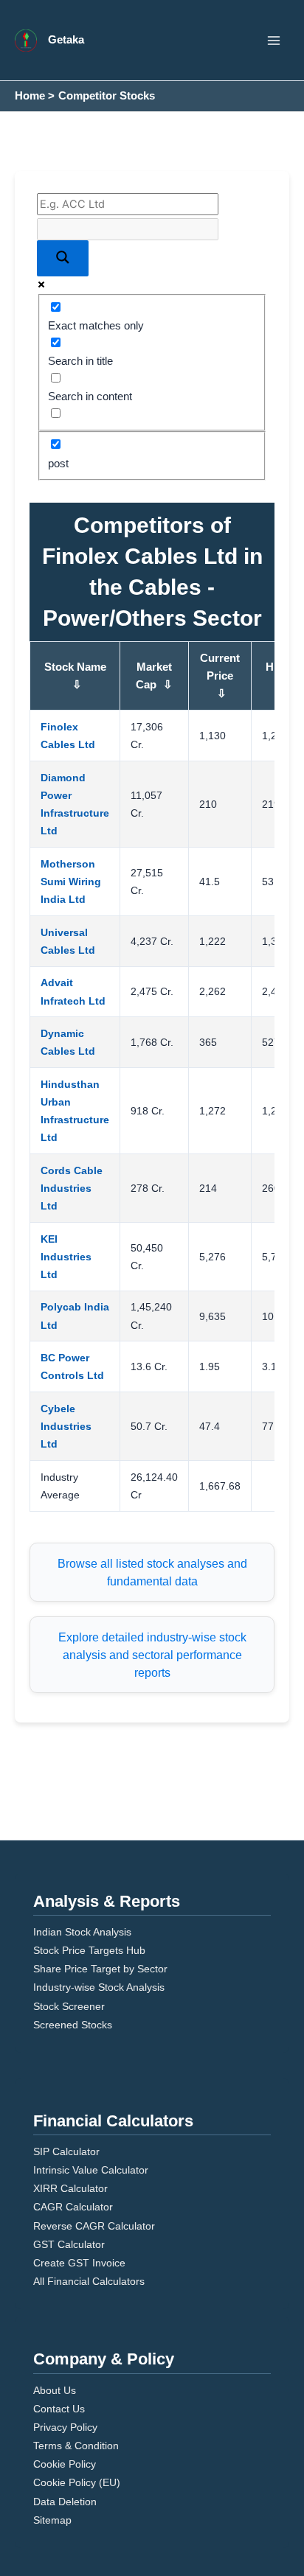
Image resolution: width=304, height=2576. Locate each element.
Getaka (66, 40)
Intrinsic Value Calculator (91, 2170)
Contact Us (59, 2409)
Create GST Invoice (79, 2263)
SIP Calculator (66, 2151)
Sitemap (52, 2520)
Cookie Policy (65, 2464)
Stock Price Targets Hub (89, 1950)
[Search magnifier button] (63, 258)
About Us (55, 2390)
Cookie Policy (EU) (77, 2482)
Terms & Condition (76, 2446)
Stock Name (75, 676)
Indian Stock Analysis (82, 1932)
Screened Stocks (73, 2025)
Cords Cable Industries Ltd (72, 1188)
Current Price (220, 676)
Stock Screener (69, 2006)
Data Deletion (65, 2502)
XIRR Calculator (70, 2188)
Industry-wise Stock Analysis (99, 1987)
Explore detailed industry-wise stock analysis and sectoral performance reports (152, 1655)
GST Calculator (69, 2244)
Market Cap (154, 676)
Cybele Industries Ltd (66, 1426)
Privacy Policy (65, 2427)
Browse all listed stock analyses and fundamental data (152, 1572)
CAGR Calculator (73, 2207)
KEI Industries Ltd (66, 1257)
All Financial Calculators (89, 2281)
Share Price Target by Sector (100, 1969)
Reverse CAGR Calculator (94, 2226)
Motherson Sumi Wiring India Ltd (71, 882)
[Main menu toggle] (274, 41)
